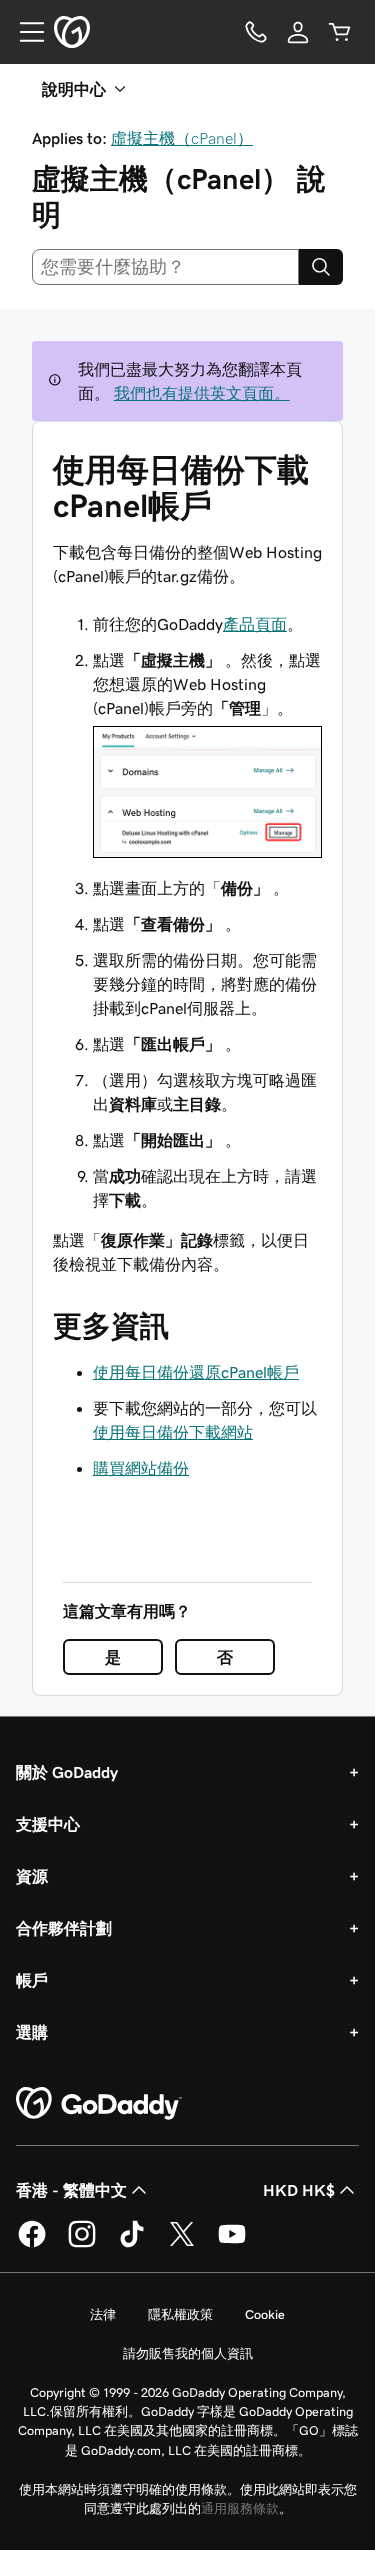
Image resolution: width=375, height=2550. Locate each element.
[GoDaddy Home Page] (99, 2104)
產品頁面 (255, 624)
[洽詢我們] (256, 32)
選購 (32, 2032)
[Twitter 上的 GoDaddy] (182, 2244)
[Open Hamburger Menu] (24, 32)
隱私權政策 (180, 2314)
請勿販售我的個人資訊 (188, 2353)
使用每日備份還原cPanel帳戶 (196, 1372)
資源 (32, 1876)
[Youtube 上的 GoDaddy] (232, 2244)
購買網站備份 (141, 1468)
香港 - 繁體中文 (71, 2190)
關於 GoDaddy (67, 1772)
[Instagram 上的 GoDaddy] (82, 2244)
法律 (103, 2314)
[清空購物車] (340, 32)
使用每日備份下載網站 (173, 1432)
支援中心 (48, 1824)
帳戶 (32, 1980)
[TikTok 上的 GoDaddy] (132, 2244)
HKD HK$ (299, 2190)
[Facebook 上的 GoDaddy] (32, 2244)
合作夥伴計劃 (64, 1928)
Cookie (265, 2314)
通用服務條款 (240, 2508)
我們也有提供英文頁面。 (202, 393)
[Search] (321, 267)
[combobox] (165, 267)
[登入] (298, 32)
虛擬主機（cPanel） (182, 138)
